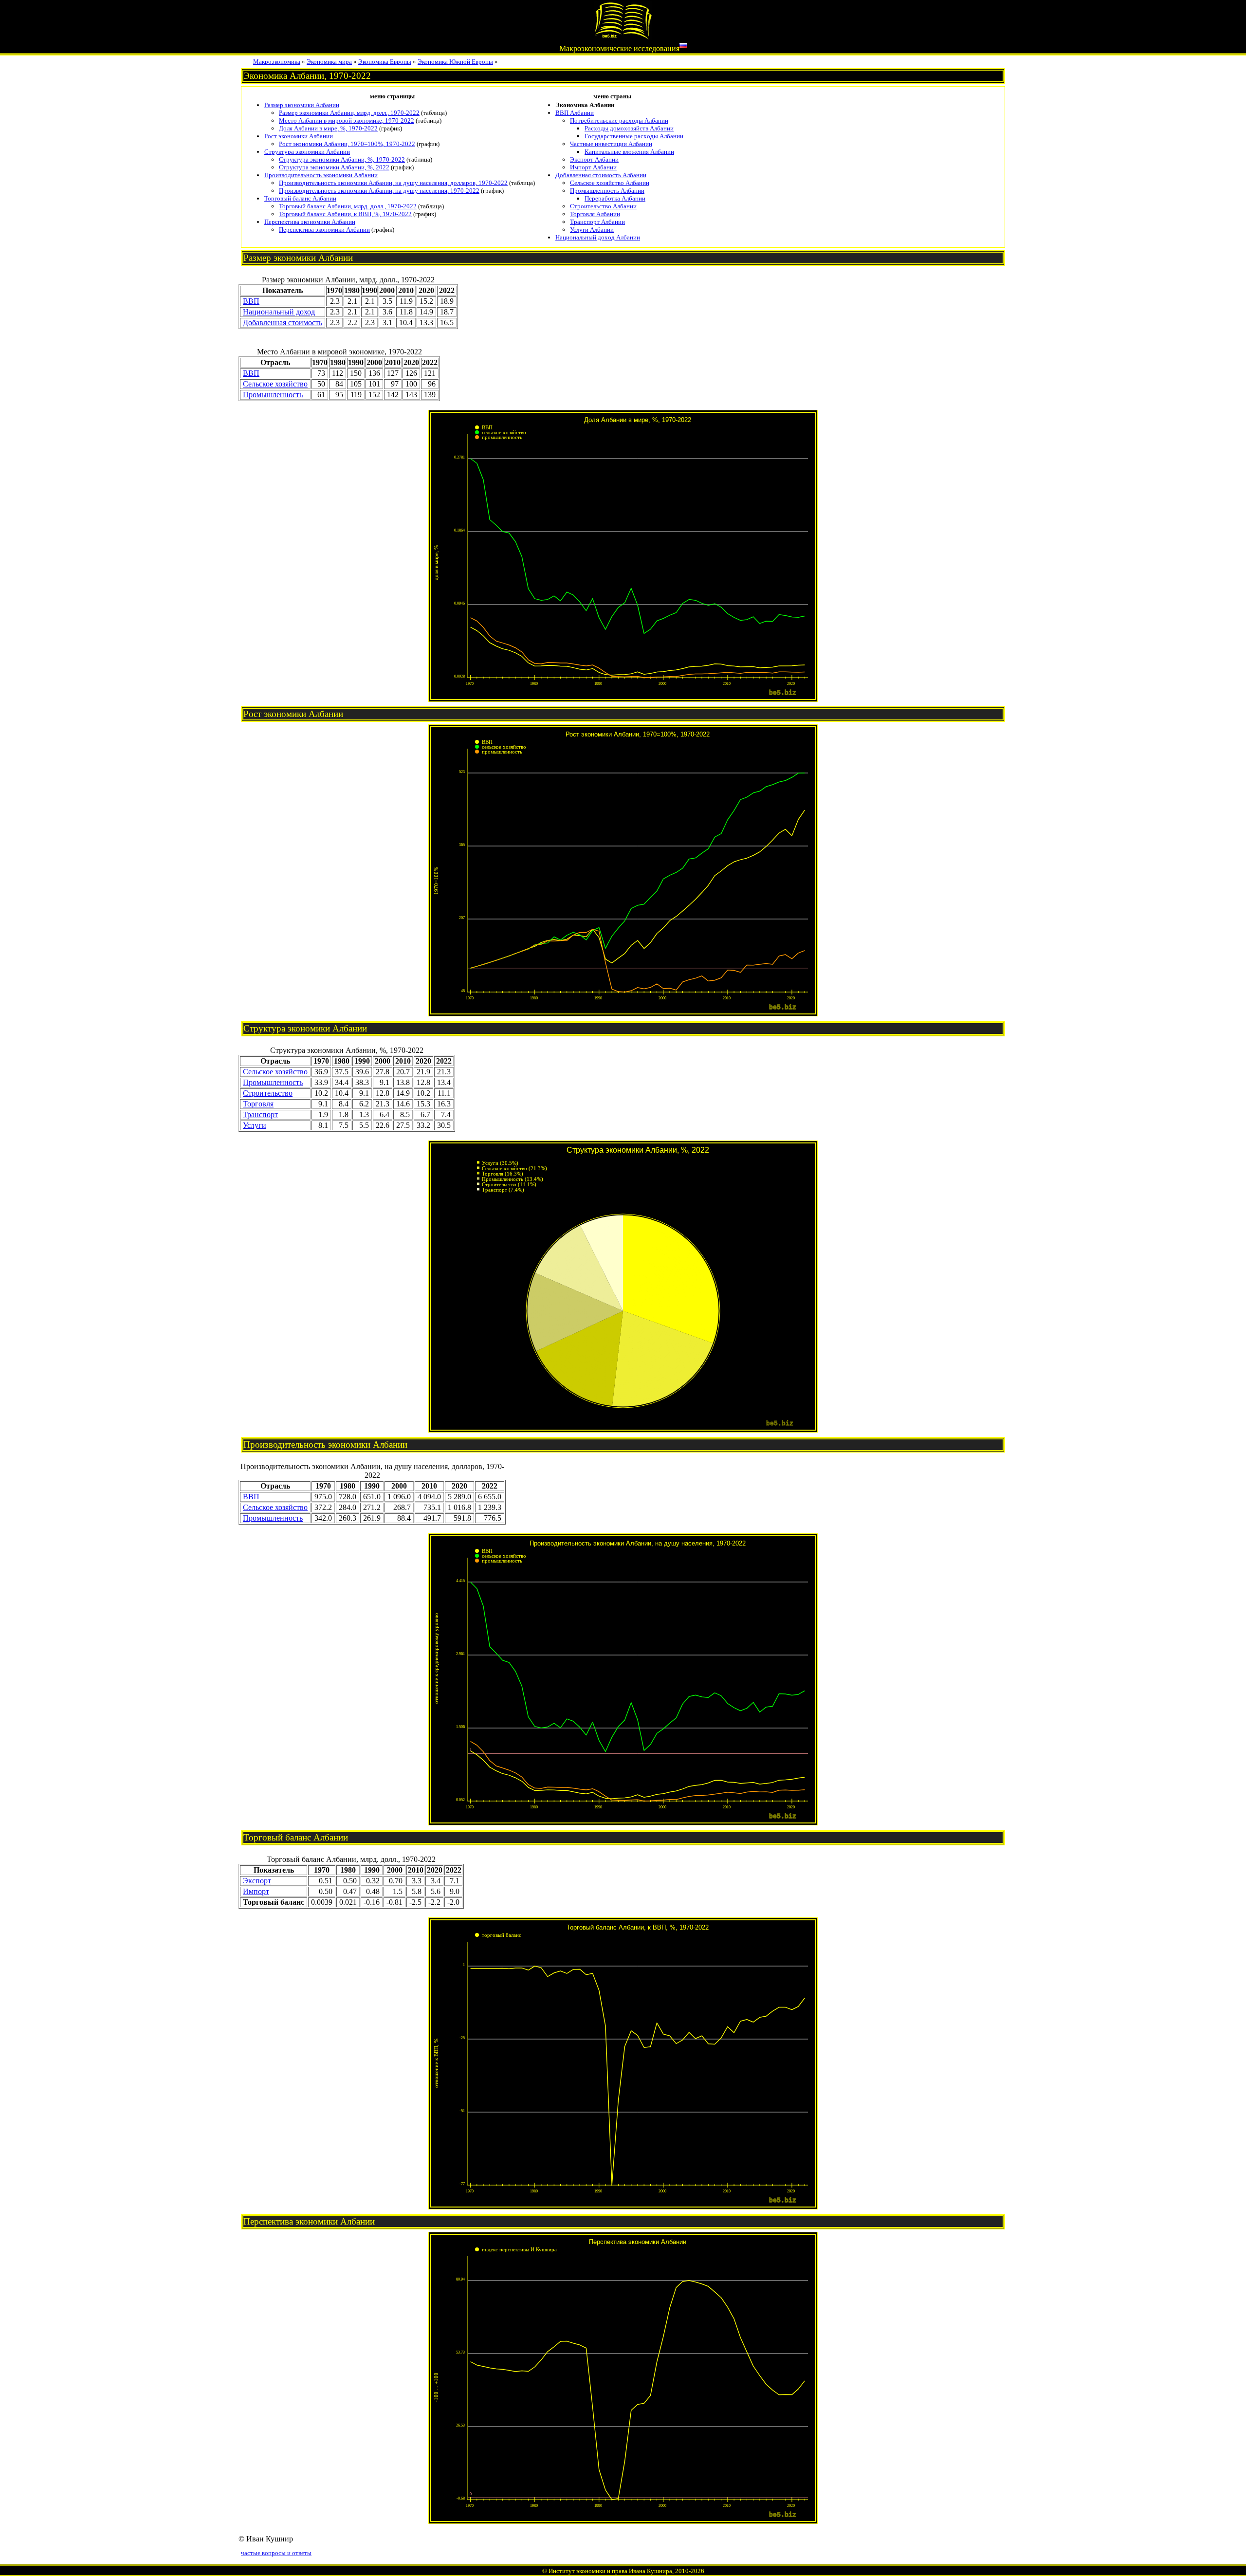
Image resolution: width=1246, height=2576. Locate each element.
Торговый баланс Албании (300, 198)
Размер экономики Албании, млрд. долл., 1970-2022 (349, 113)
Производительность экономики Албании (321, 175)
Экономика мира (329, 62)
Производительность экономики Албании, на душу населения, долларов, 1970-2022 (393, 183)
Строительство (268, 1093)
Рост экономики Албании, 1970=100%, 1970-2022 (347, 144)
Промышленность (273, 395)
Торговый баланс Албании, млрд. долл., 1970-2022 (348, 206)
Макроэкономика (277, 62)
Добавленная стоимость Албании (601, 175)
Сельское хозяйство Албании (610, 183)
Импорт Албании (593, 167)
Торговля (258, 1104)
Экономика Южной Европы (455, 62)
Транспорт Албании (597, 222)
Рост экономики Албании (299, 136)
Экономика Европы (385, 62)
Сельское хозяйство (275, 384)
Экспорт (257, 1881)
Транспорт (260, 1114)
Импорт (256, 1891)
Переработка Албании (615, 198)
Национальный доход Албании (598, 237)
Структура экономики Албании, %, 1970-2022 (342, 159)
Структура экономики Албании (307, 152)
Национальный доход (279, 312)
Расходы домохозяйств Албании (629, 128)
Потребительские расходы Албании (619, 120)
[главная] (623, 37)
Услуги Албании (592, 230)
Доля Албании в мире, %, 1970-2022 (328, 128)
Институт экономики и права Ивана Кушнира (610, 2571)
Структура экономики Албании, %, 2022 (334, 167)
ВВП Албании (575, 113)
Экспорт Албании (594, 159)
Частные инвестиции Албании (611, 144)
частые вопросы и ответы (276, 2553)
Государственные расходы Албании (634, 136)
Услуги (255, 1125)
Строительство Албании (603, 206)
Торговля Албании (595, 214)
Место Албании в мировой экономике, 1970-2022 (347, 120)
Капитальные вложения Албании (629, 152)
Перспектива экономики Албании (310, 222)
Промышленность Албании (607, 191)
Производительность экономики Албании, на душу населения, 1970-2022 (379, 191)
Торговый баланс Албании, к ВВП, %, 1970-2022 (345, 214)
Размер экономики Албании (302, 105)
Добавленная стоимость (283, 322)
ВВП (251, 301)
